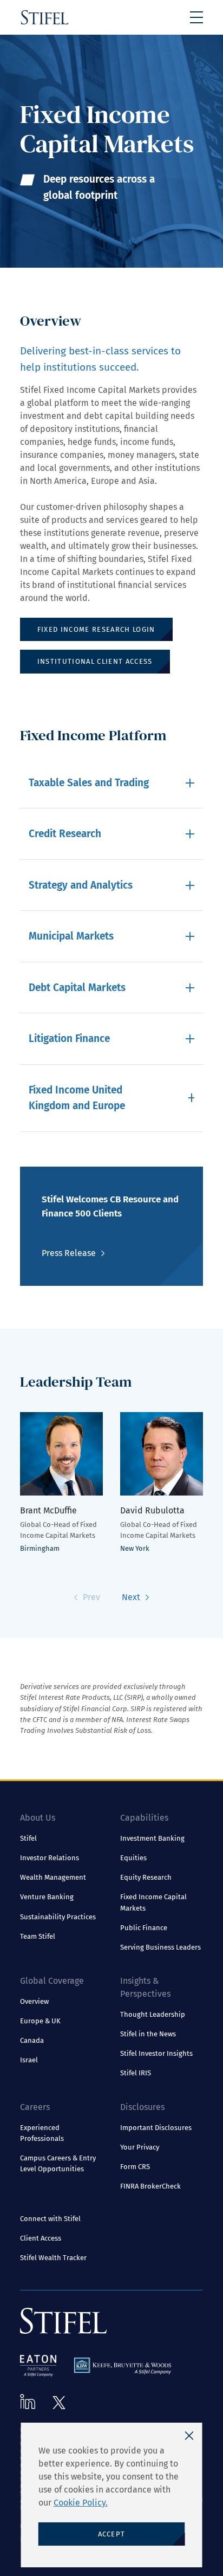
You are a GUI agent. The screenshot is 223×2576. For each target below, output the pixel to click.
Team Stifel (38, 1936)
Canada (32, 2040)
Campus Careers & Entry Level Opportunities (58, 2163)
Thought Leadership (153, 2014)
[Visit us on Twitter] (59, 2403)
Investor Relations (50, 1858)
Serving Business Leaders (160, 1947)
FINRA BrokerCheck (150, 2186)
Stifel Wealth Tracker (53, 2258)
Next (131, 1597)
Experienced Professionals (42, 2133)
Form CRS (135, 2167)
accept (112, 2534)
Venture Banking (47, 1897)
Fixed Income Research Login (96, 629)
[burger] (196, 17)
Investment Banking (152, 1838)
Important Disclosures (156, 2128)
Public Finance (144, 1928)
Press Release (69, 1253)
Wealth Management (53, 1877)
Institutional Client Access (95, 661)
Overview (34, 2001)
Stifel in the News (148, 2034)
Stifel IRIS (136, 2073)
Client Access (41, 2238)
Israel (29, 2060)
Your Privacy (140, 2147)
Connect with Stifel (50, 2219)
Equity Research (146, 1877)
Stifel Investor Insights (156, 2053)
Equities (133, 1858)
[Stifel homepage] (45, 17)
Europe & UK (40, 2021)
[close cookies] (189, 2436)
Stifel (28, 1838)
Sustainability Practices (58, 1917)
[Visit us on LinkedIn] (28, 2402)
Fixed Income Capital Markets (153, 1902)
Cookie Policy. (81, 2503)
